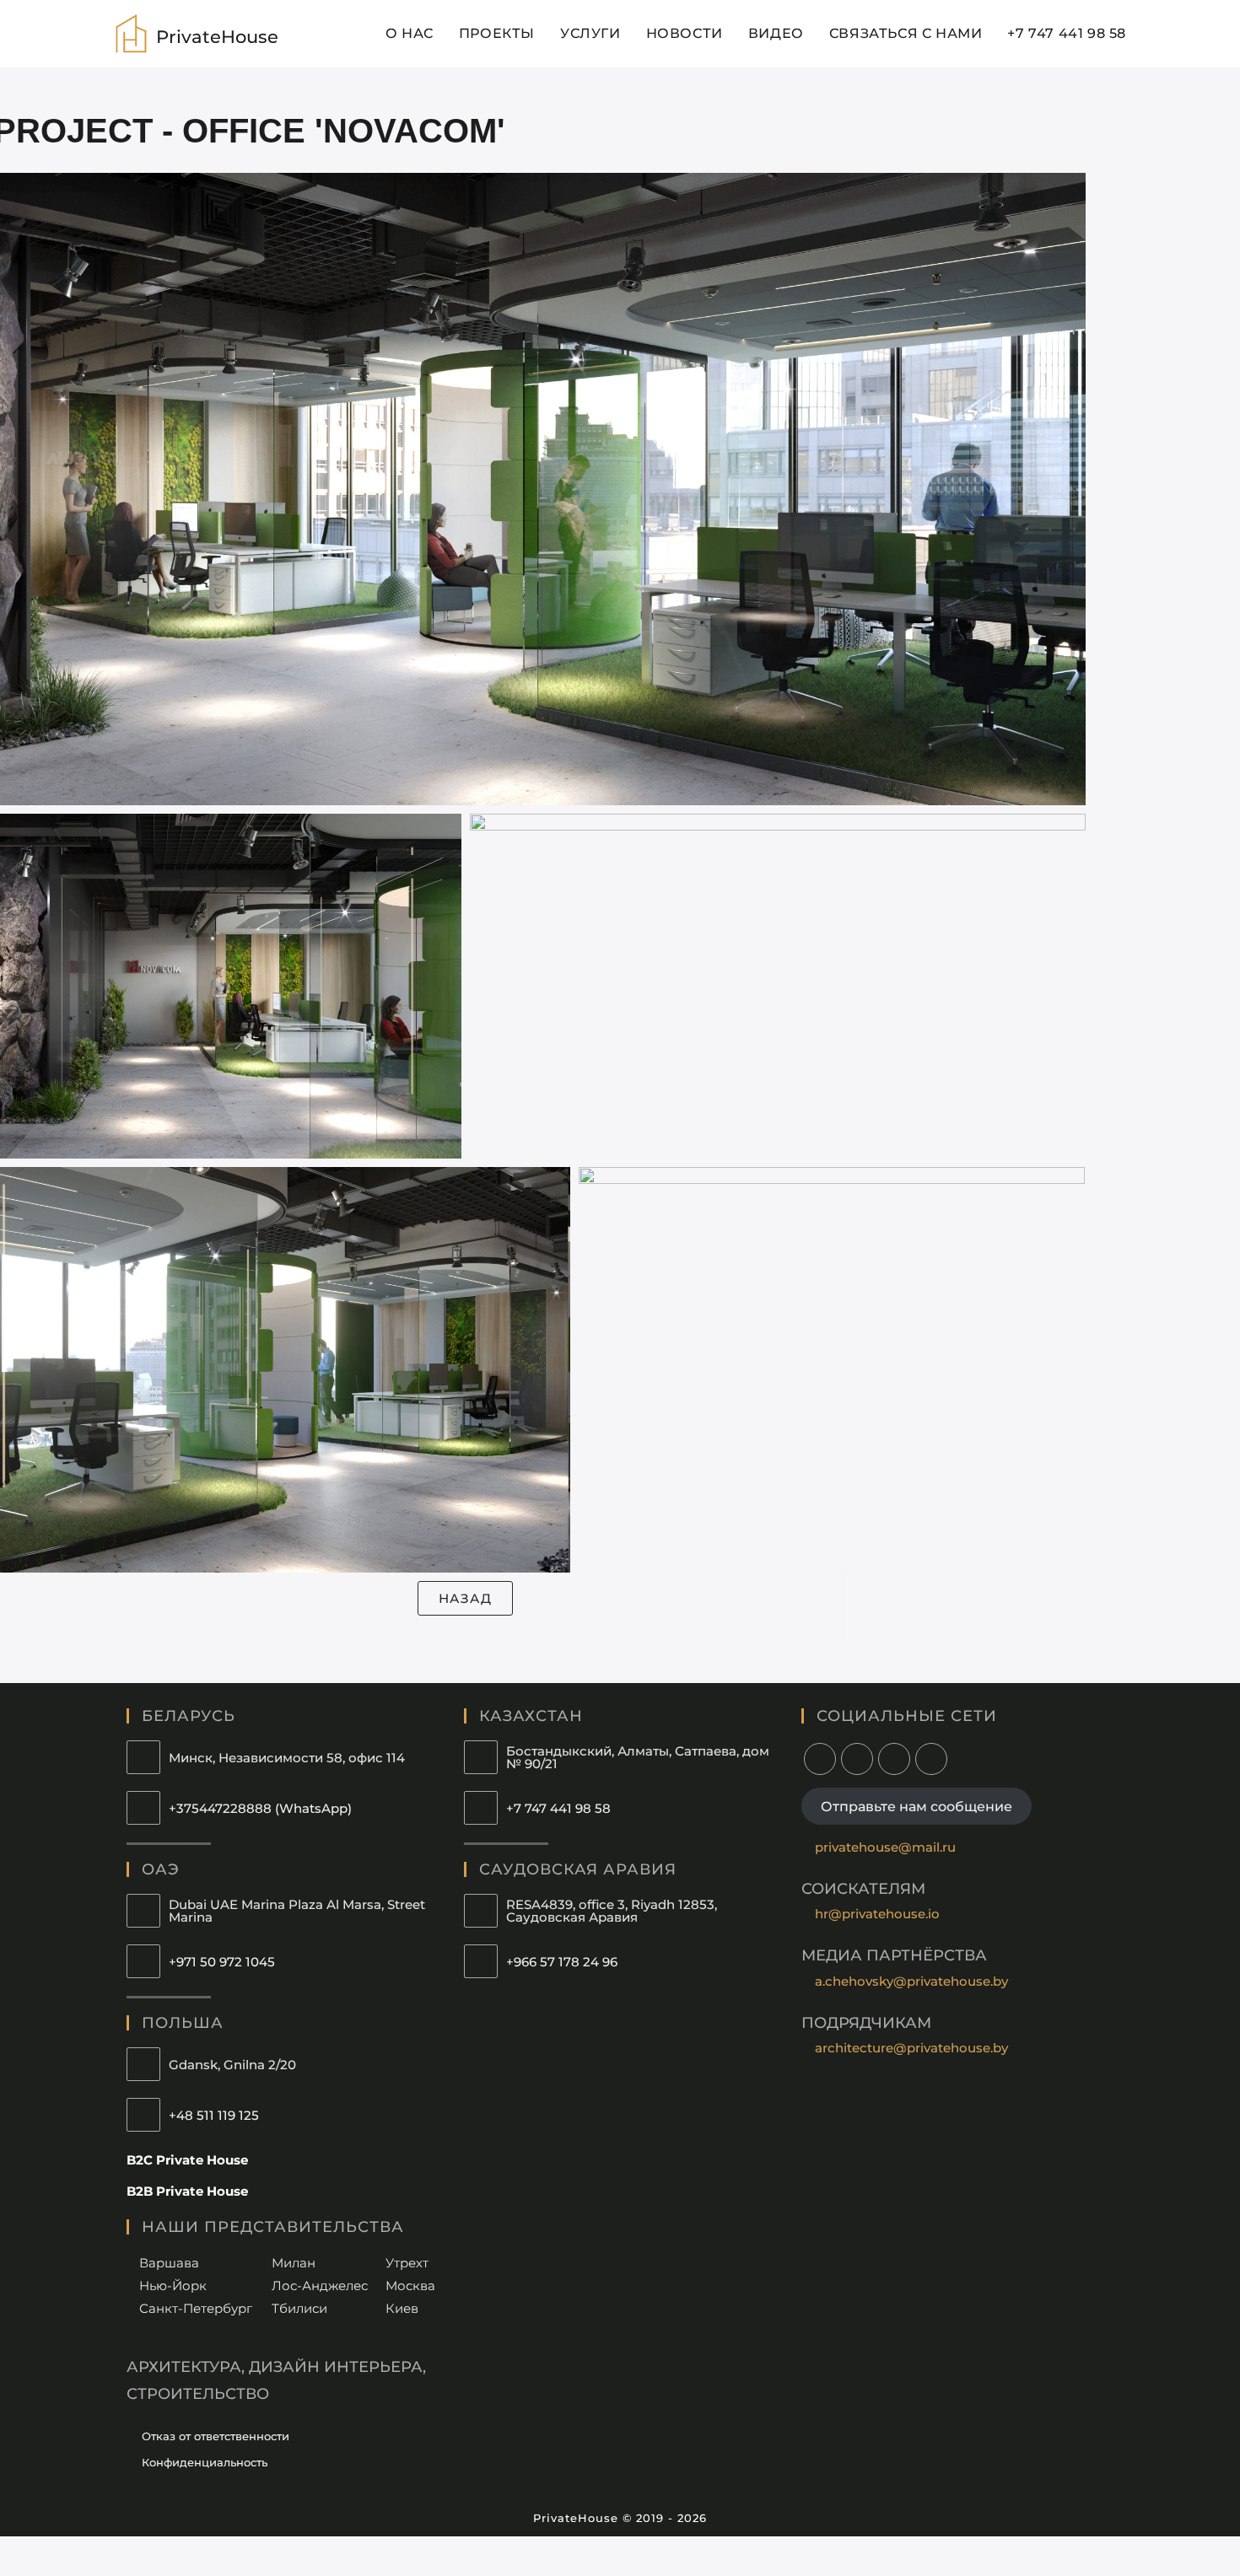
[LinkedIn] (857, 1759)
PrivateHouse (217, 37)
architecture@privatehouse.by (911, 2048)
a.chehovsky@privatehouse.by (911, 1981)
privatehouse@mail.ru (885, 1847)
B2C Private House (187, 2160)
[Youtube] (894, 1759)
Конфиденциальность (205, 2462)
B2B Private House (187, 2191)
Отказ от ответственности (216, 2436)
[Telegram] (931, 1759)
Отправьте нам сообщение (917, 1806)
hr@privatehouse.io (877, 1914)
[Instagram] (820, 1759)
